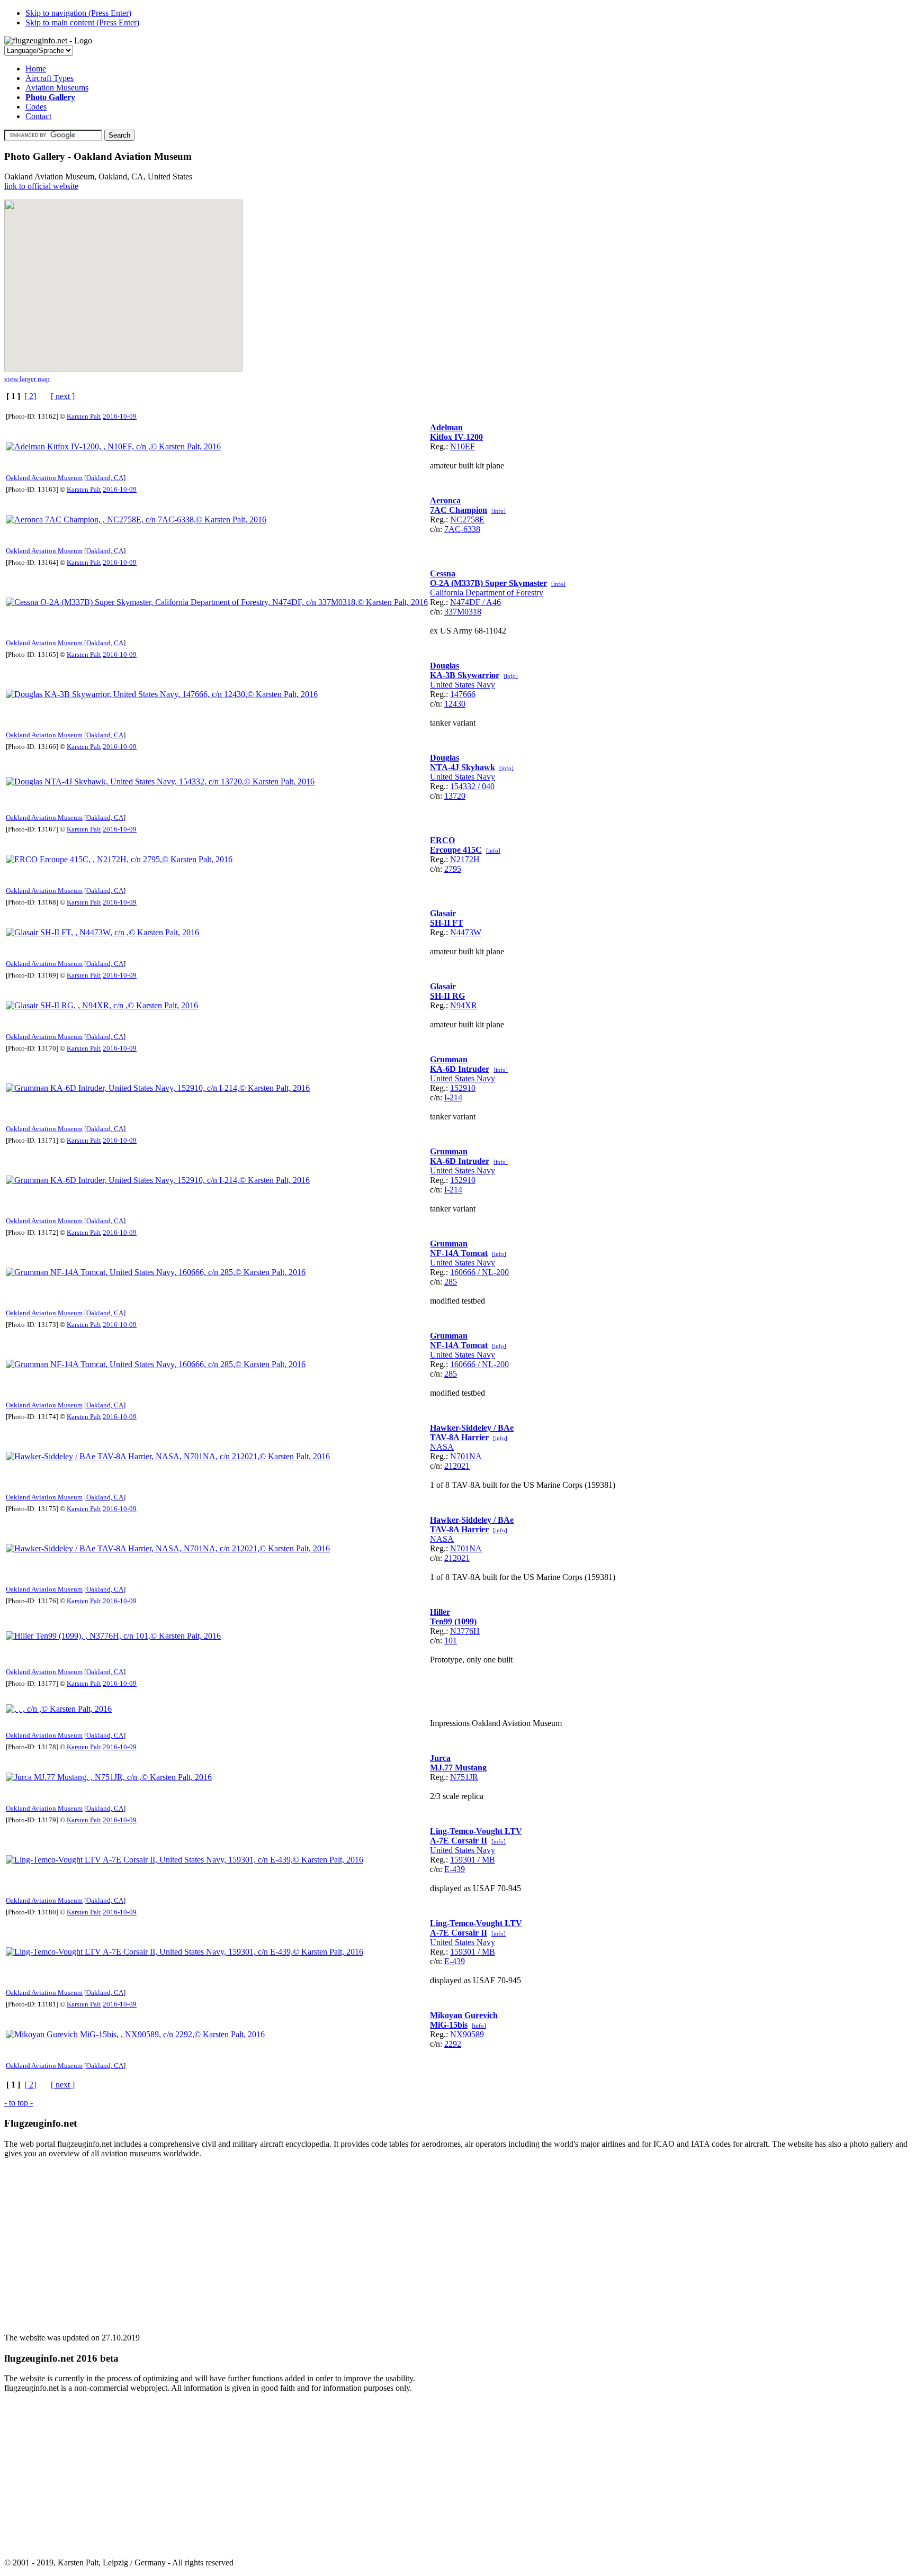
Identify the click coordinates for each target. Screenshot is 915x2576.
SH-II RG (447, 996)
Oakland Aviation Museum (44, 478)
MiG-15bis (449, 2025)
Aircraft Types (50, 78)
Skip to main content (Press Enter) (82, 22)
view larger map (27, 379)
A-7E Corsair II (459, 1841)
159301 (463, 1860)
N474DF (465, 602)
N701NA (466, 1456)
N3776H (465, 1631)
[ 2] (30, 396)
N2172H (465, 859)
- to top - (19, 2103)
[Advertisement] (322, 2241)
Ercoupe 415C (456, 850)
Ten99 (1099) (453, 1621)
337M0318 (463, 612)
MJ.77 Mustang (458, 1768)
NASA (442, 1447)
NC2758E (467, 519)
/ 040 (485, 786)
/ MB (485, 1860)
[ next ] (63, 396)
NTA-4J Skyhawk (463, 767)
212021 (457, 1466)
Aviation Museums (57, 88)
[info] (499, 511)
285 (451, 1282)
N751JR (464, 1777)
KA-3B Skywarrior (465, 675)
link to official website (41, 186)
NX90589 (467, 2034)
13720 (455, 796)
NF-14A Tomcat (459, 1253)
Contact (38, 116)
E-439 (455, 1869)
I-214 (453, 1097)
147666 (463, 694)
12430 (455, 704)
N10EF (463, 446)
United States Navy (463, 685)
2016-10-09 (120, 416)
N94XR (464, 1005)
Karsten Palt (84, 416)
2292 (453, 2044)
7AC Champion (459, 510)
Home (36, 69)
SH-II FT (447, 923)
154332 (463, 786)
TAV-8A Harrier (459, 1437)
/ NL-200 (492, 1272)
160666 (463, 1272)
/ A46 (491, 602)
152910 (463, 1088)
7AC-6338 (462, 529)
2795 (453, 869)
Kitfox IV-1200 (456, 437)
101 (451, 1640)
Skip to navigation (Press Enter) (78, 13)
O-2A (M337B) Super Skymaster (488, 583)
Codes (36, 107)
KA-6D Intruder (460, 1069)
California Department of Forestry (487, 593)
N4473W (466, 932)
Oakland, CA (105, 478)
